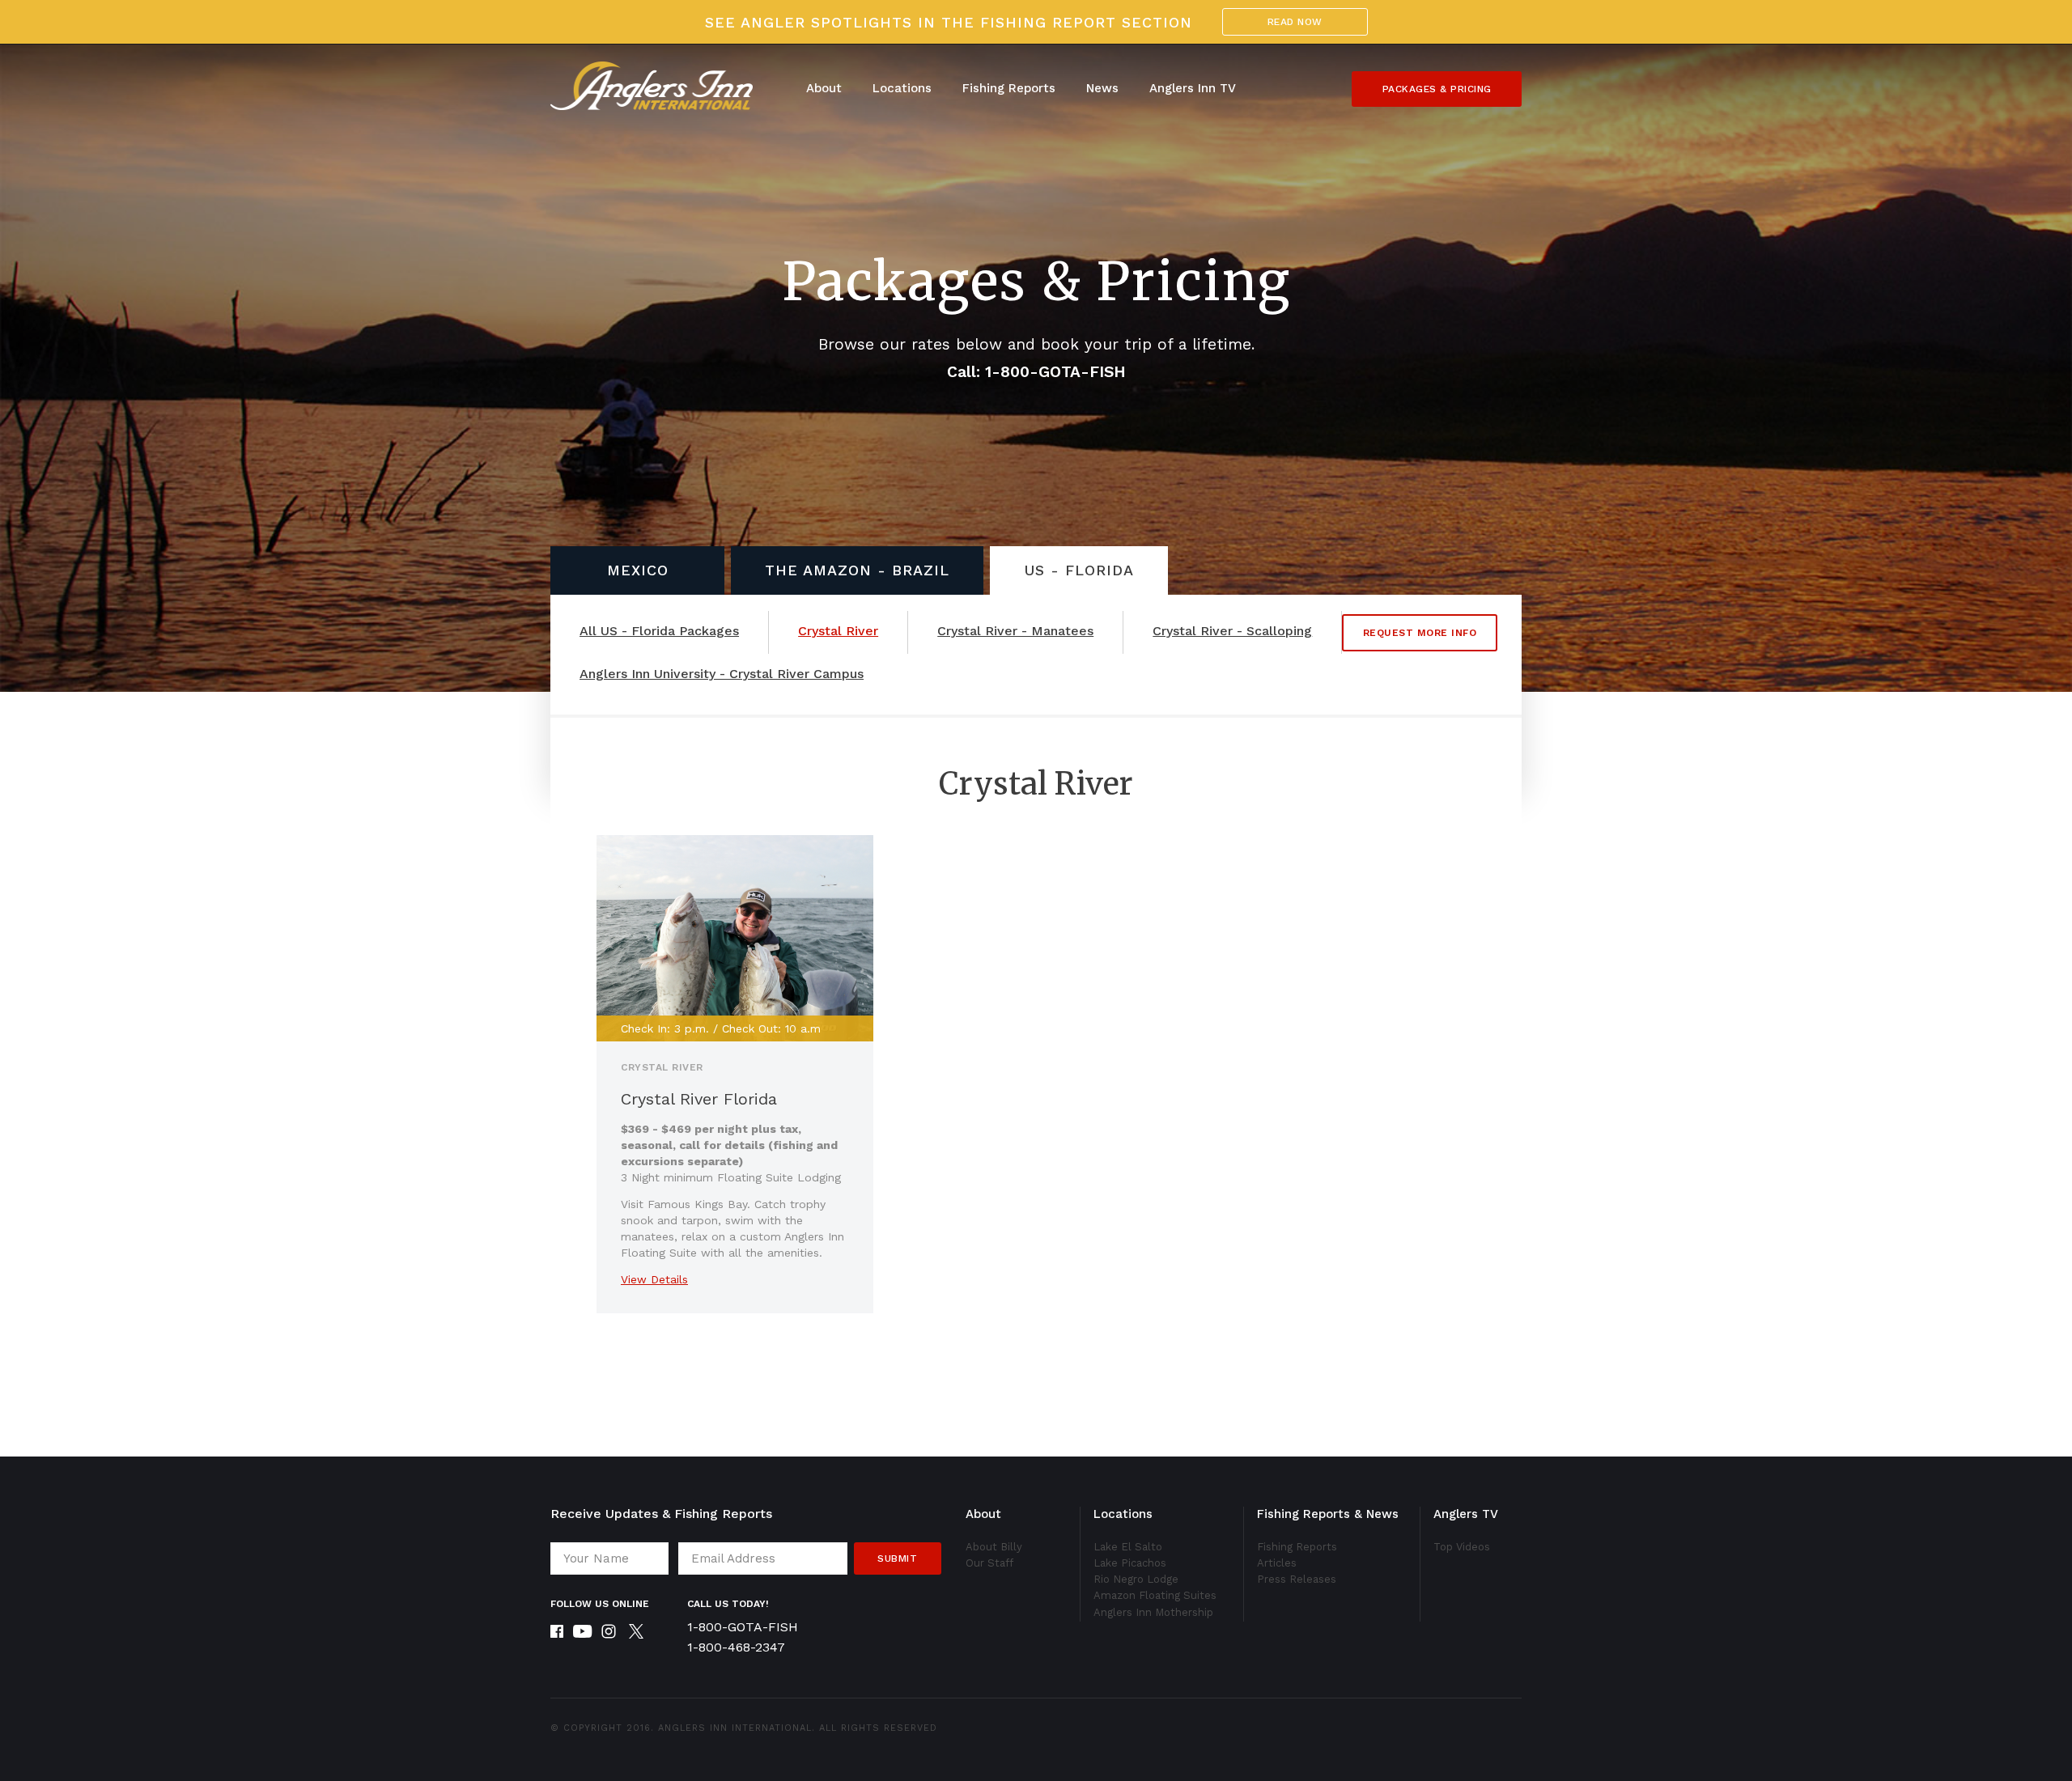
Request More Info (1420, 633)
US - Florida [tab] (1079, 570)
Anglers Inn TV (1193, 88)
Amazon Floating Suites (1155, 1595)
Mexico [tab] (638, 570)
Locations (902, 88)
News (1102, 88)
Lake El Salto (1128, 1547)
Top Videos (1462, 1547)
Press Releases (1297, 1579)
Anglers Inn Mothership (1153, 1612)
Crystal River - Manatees (1015, 631)
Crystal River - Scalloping (1232, 631)
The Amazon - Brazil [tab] (857, 570)
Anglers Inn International (735, 1728)
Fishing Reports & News (1328, 1514)
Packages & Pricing (1437, 89)
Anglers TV (1466, 1514)
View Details (654, 1279)
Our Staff (989, 1563)
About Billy (994, 1547)
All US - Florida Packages (659, 631)
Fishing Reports (1009, 88)
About (824, 88)
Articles (1277, 1563)
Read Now (1295, 22)
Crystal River (838, 631)
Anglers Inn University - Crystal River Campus (722, 674)
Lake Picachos (1130, 1563)
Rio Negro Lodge (1136, 1579)
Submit (897, 1558)
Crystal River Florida (699, 1099)
